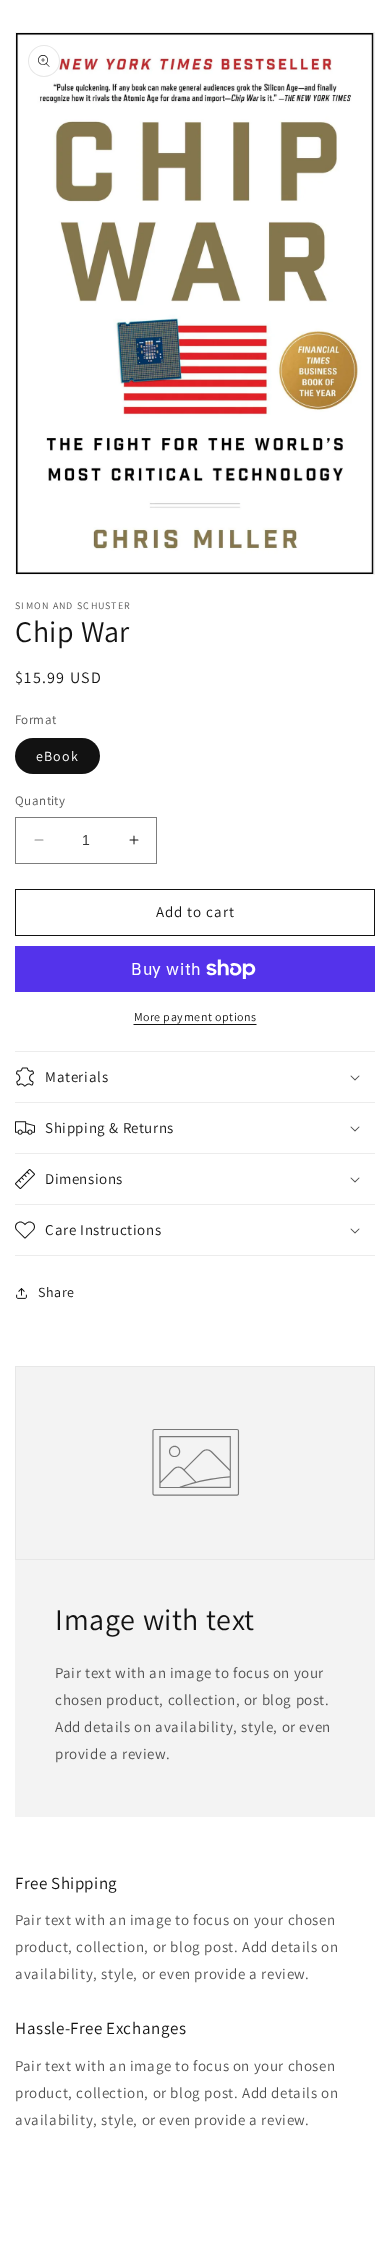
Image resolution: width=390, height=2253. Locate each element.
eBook (57, 756)
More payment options (195, 1016)
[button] (195, 1077)
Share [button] (56, 1292)
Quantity (40, 800)
